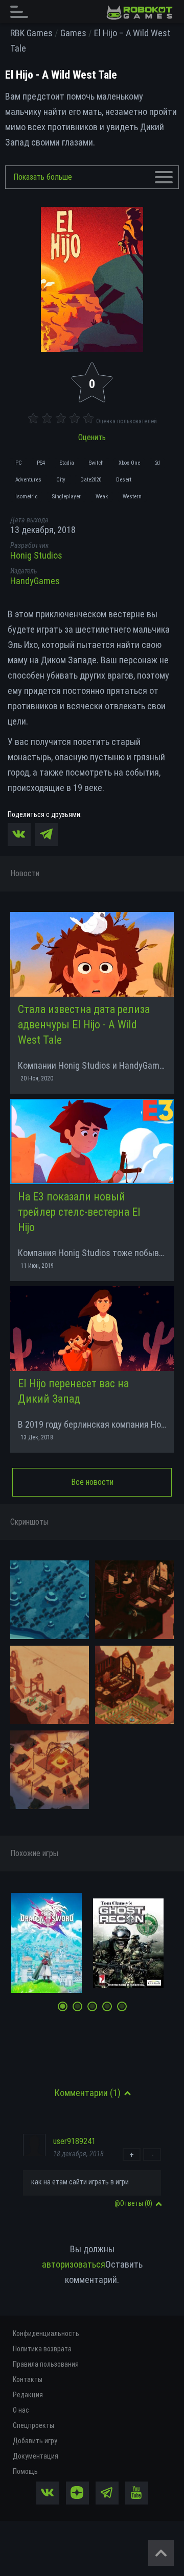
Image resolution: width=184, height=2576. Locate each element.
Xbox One (129, 463)
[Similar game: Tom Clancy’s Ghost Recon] (128, 1943)
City (61, 480)
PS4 (41, 463)
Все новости (92, 1482)
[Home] (140, 13)
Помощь (25, 2471)
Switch (96, 463)
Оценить (92, 437)
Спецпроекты (33, 2425)
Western (132, 497)
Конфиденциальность (46, 2333)
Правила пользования (46, 2364)
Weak (102, 497)
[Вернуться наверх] (161, 2553)
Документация (36, 2456)
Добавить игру (35, 2441)
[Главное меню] (22, 11)
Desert (124, 480)
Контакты (28, 2379)
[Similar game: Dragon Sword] (47, 1943)
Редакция (28, 2395)
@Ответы (133, 2203)
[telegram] (107, 2493)
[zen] (77, 2493)
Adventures (28, 480)
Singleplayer (66, 497)
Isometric (26, 497)
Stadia (67, 463)
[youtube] (137, 2493)
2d (157, 463)
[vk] (48, 2493)
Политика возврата (42, 2349)
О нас (21, 2410)
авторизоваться (74, 2264)
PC (19, 463)
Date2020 (91, 480)
